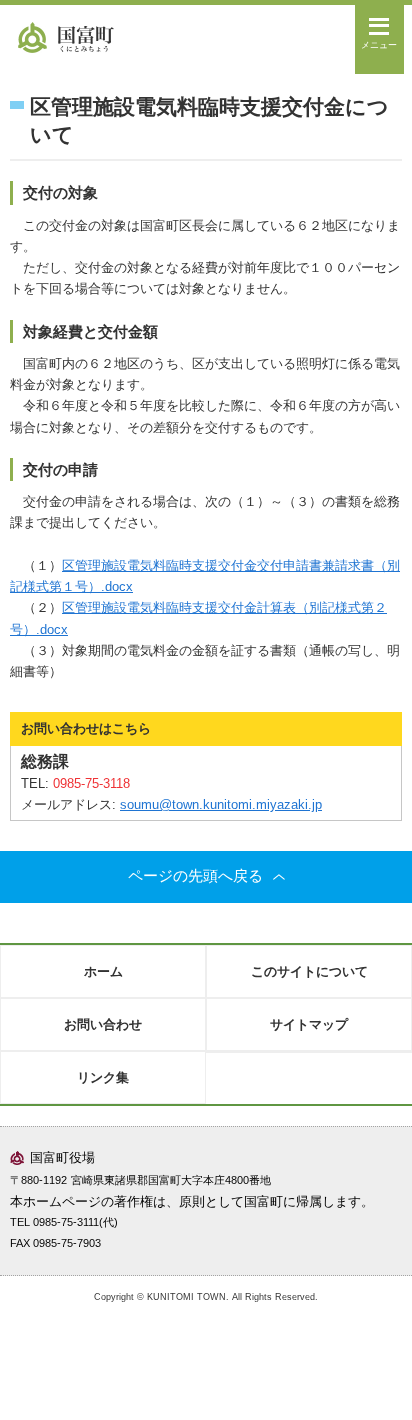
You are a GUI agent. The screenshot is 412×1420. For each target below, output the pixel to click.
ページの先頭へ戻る (195, 876)
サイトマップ (309, 1024)
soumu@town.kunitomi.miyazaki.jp (221, 804)
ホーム (103, 971)
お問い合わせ (103, 1024)
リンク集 (103, 1077)
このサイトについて (309, 971)
